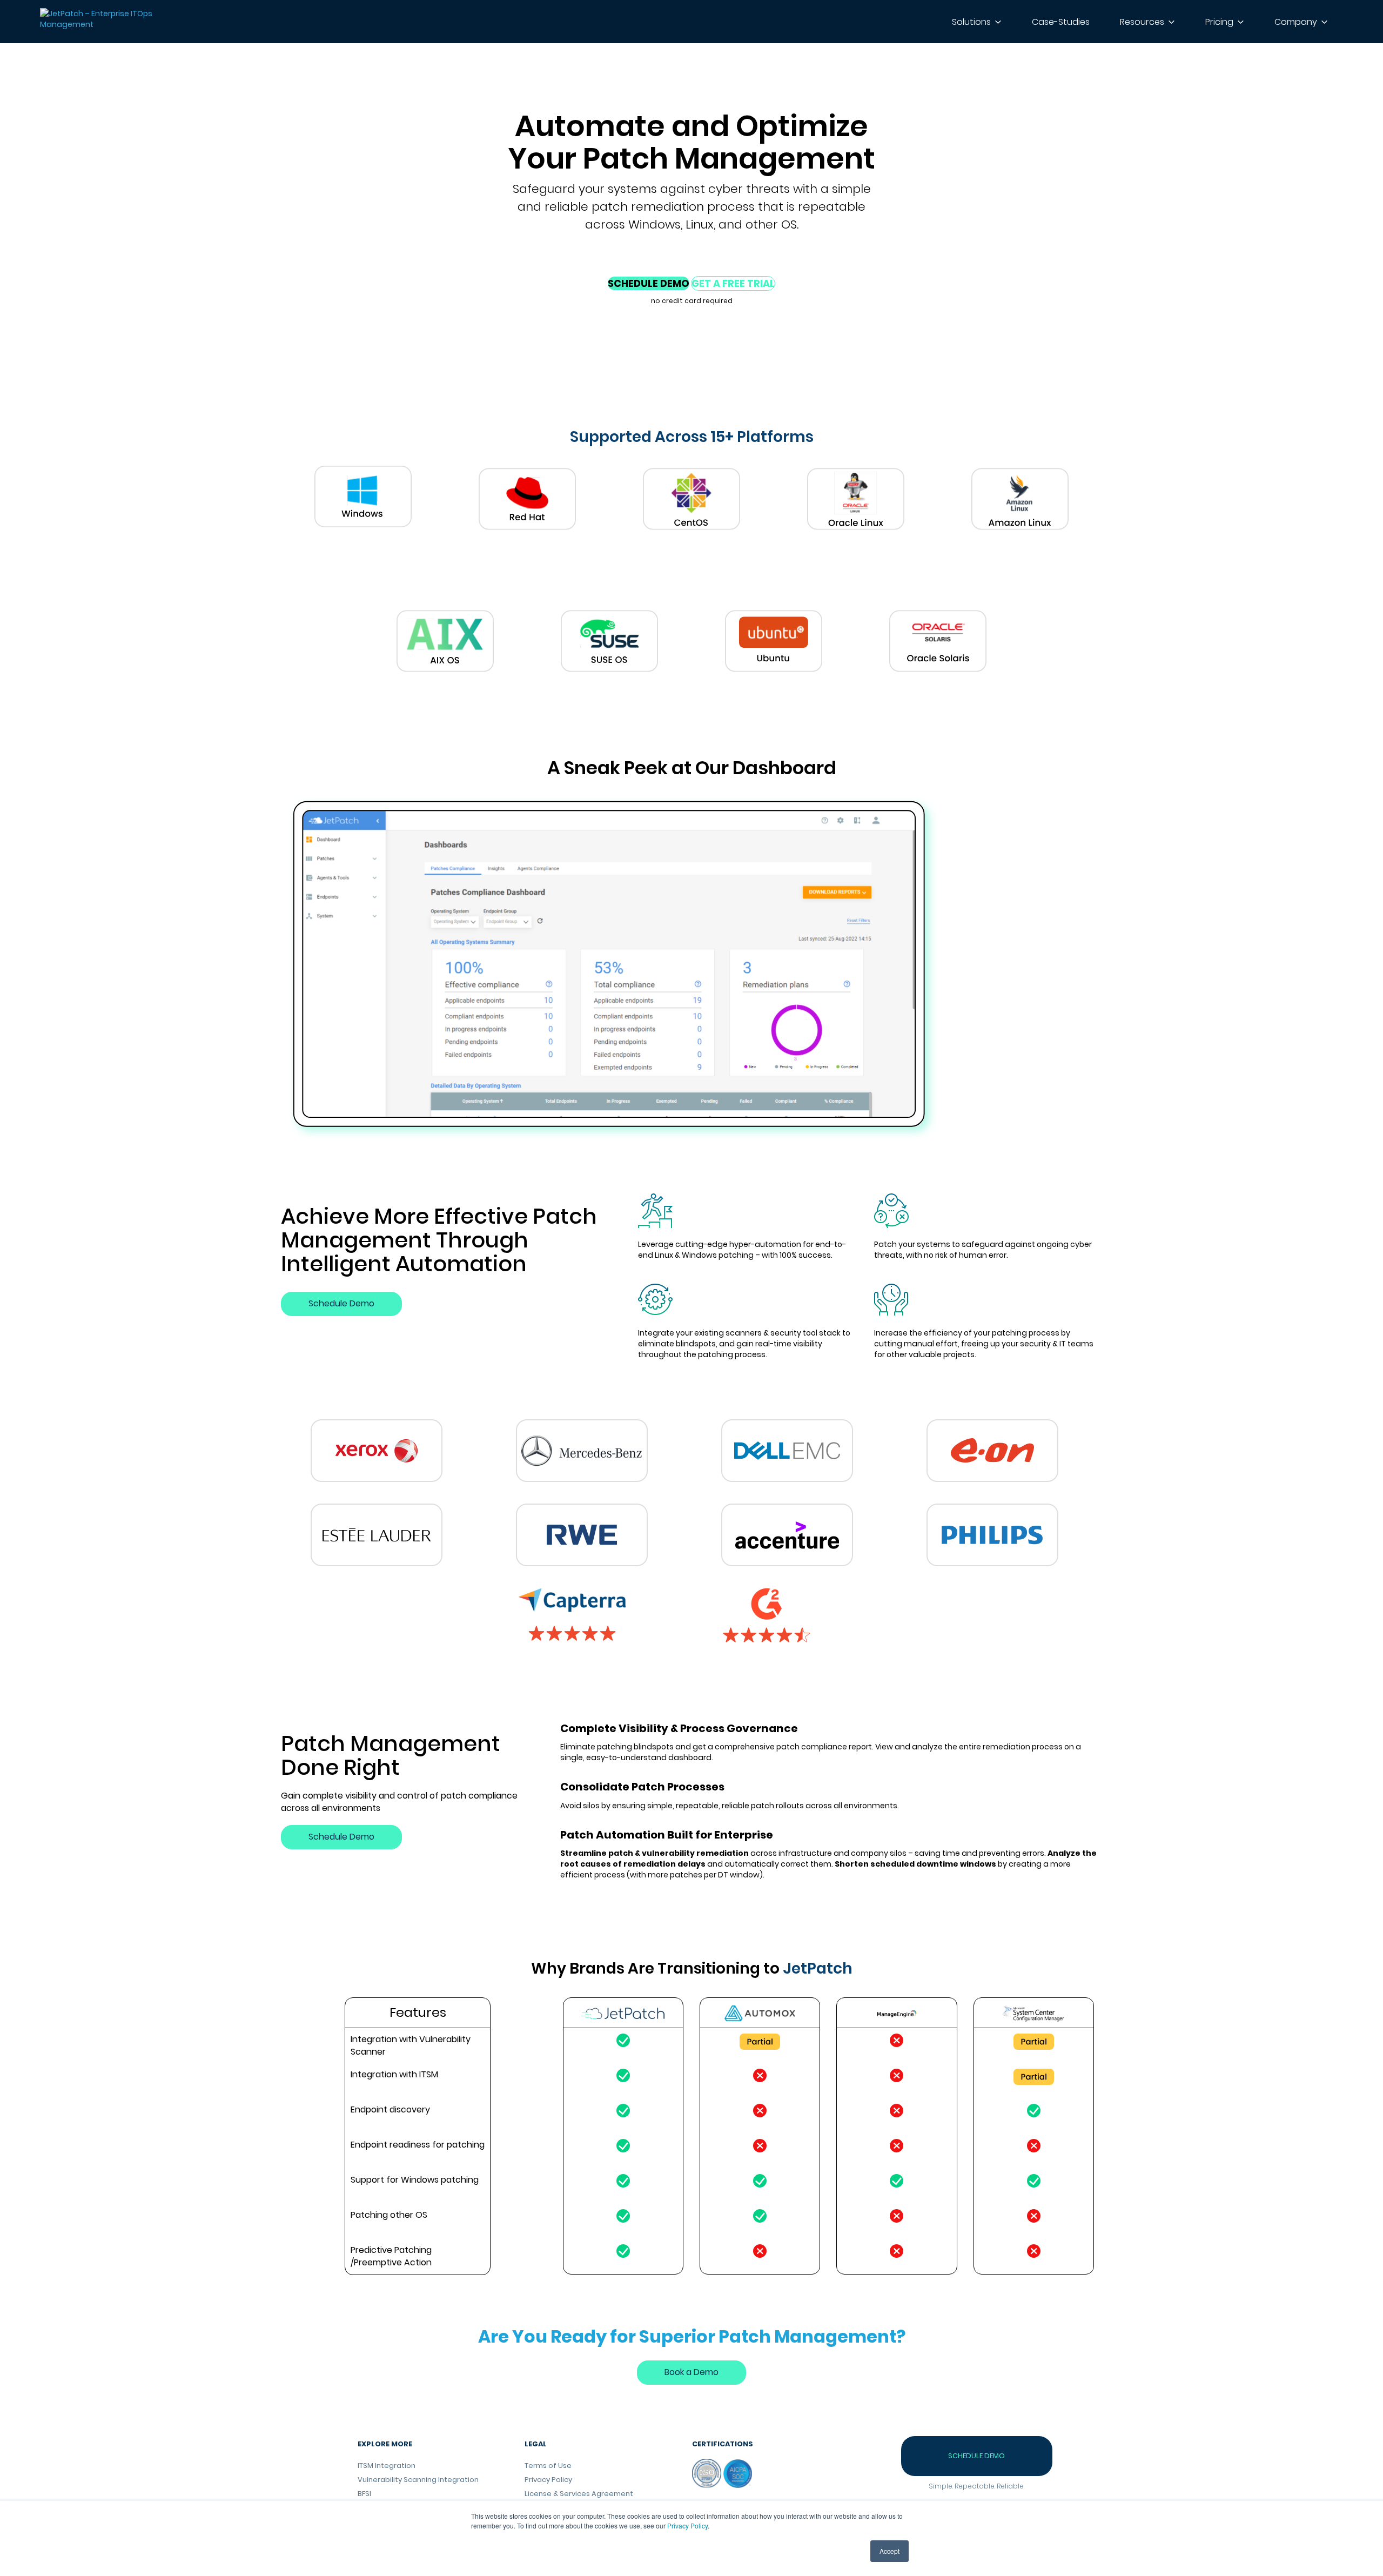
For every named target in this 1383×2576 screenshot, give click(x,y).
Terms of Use (548, 2466)
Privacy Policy (687, 2525)
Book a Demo (691, 2372)
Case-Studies (1061, 22)
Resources (1142, 22)
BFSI (364, 2494)
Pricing (1219, 22)
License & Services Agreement (579, 2494)
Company (1296, 22)
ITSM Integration (387, 2466)
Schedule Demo (649, 283)
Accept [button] (889, 2551)
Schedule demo (976, 2456)
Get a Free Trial (733, 283)
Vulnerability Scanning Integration (418, 2480)
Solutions (971, 22)
